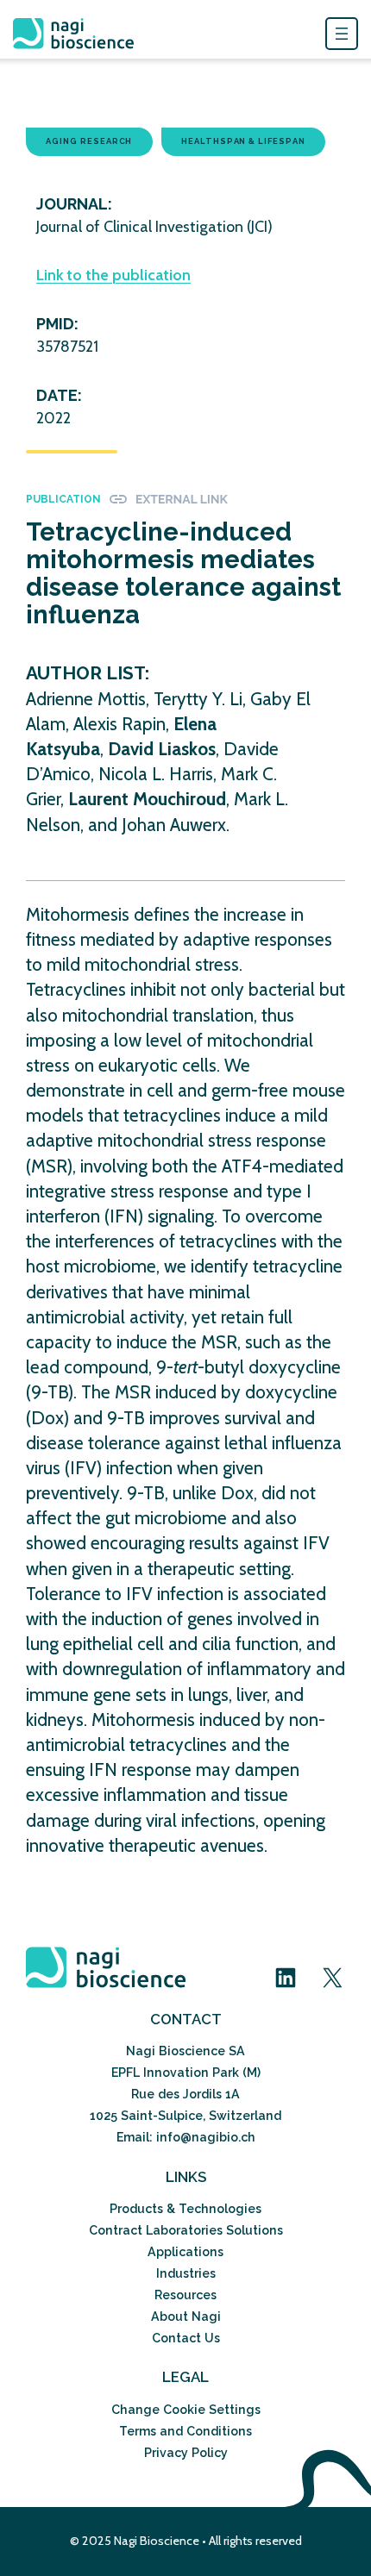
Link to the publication (113, 275)
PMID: (57, 324)
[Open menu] (342, 34)
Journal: (74, 204)
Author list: (88, 673)
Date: (59, 395)
